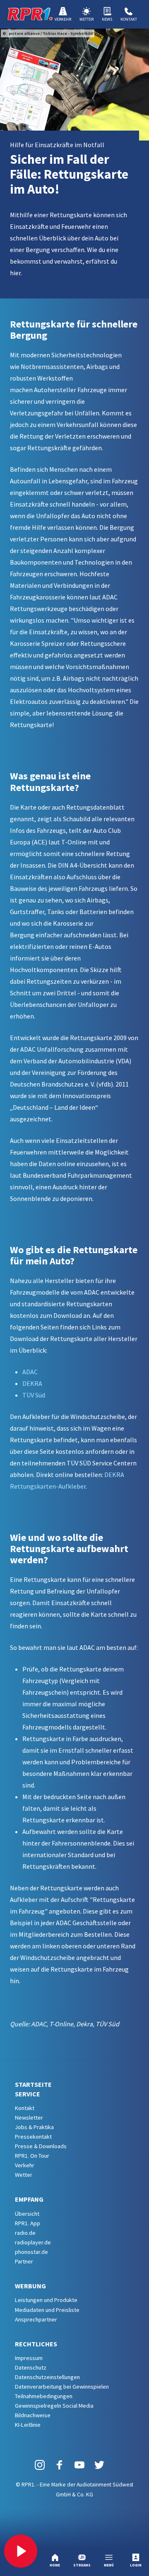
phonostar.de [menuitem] (31, 2252)
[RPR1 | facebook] (60, 2464)
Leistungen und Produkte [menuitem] (46, 2300)
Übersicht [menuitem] (27, 2214)
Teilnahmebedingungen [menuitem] (44, 2396)
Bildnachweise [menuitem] (33, 2415)
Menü (109, 2565)
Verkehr (63, 19)
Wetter (87, 19)
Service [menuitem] (28, 2094)
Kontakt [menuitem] (25, 2108)
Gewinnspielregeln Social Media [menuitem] (54, 2406)
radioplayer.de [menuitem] (33, 2242)
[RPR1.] (30, 14)
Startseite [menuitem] (33, 2084)
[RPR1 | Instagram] (40, 2464)
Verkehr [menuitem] (25, 2165)
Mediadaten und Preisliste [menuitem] (47, 2310)
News (107, 19)
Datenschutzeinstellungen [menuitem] (47, 2377)
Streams (82, 2565)
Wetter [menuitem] (24, 2175)
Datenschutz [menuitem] (31, 2367)
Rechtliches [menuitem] (36, 2344)
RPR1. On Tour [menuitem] (32, 2156)
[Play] (21, 2551)
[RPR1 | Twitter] (99, 2464)
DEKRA (33, 1383)
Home (55, 2565)
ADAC (30, 1372)
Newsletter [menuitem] (29, 2118)
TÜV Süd (34, 1395)
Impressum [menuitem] (29, 2358)
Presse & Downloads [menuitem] (41, 2146)
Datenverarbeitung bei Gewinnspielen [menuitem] (62, 2387)
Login (136, 2565)
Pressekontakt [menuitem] (33, 2137)
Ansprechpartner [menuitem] (36, 2319)
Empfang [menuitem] (29, 2199)
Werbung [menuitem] (30, 2286)
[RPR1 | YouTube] (79, 2464)
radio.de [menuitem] (25, 2233)
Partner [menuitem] (24, 2261)
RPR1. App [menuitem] (28, 2223)
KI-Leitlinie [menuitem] (28, 2425)
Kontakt (129, 19)
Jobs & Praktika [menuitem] (34, 2127)
